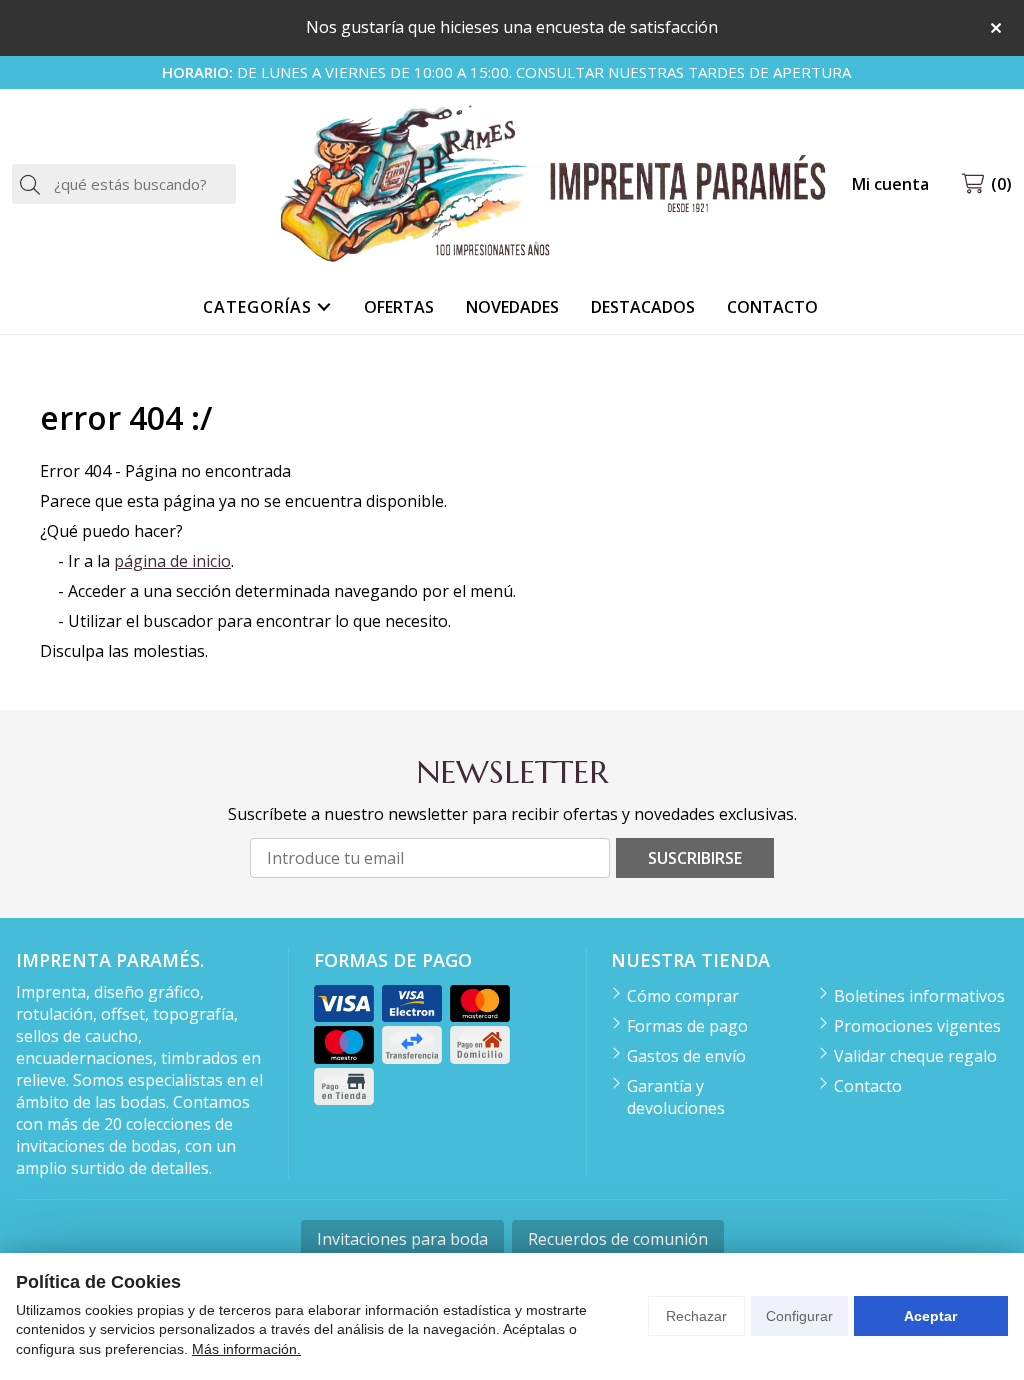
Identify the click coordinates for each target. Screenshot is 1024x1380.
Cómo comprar (683, 996)
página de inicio (172, 561)
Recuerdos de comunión (618, 1239)
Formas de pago (687, 1026)
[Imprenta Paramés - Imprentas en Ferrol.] (552, 184)
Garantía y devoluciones (676, 1097)
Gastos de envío (686, 1056)
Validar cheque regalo (915, 1056)
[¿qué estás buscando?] (124, 184)
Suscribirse (695, 858)
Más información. (246, 1349)
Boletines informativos (919, 996)
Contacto (868, 1086)
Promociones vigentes (917, 1026)
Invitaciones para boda (402, 1239)
